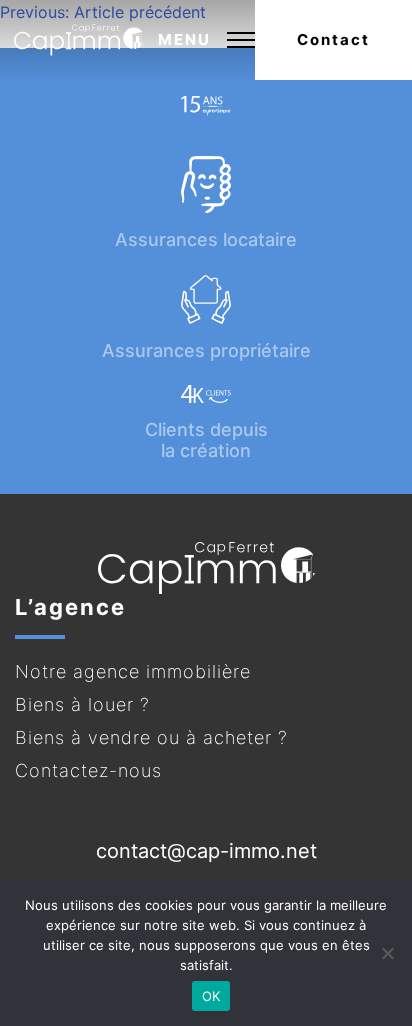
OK (211, 996)
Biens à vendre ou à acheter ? (151, 737)
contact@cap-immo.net (206, 851)
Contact (333, 39)
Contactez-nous (88, 770)
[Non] (387, 953)
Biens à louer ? (82, 704)
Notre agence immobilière (133, 671)
